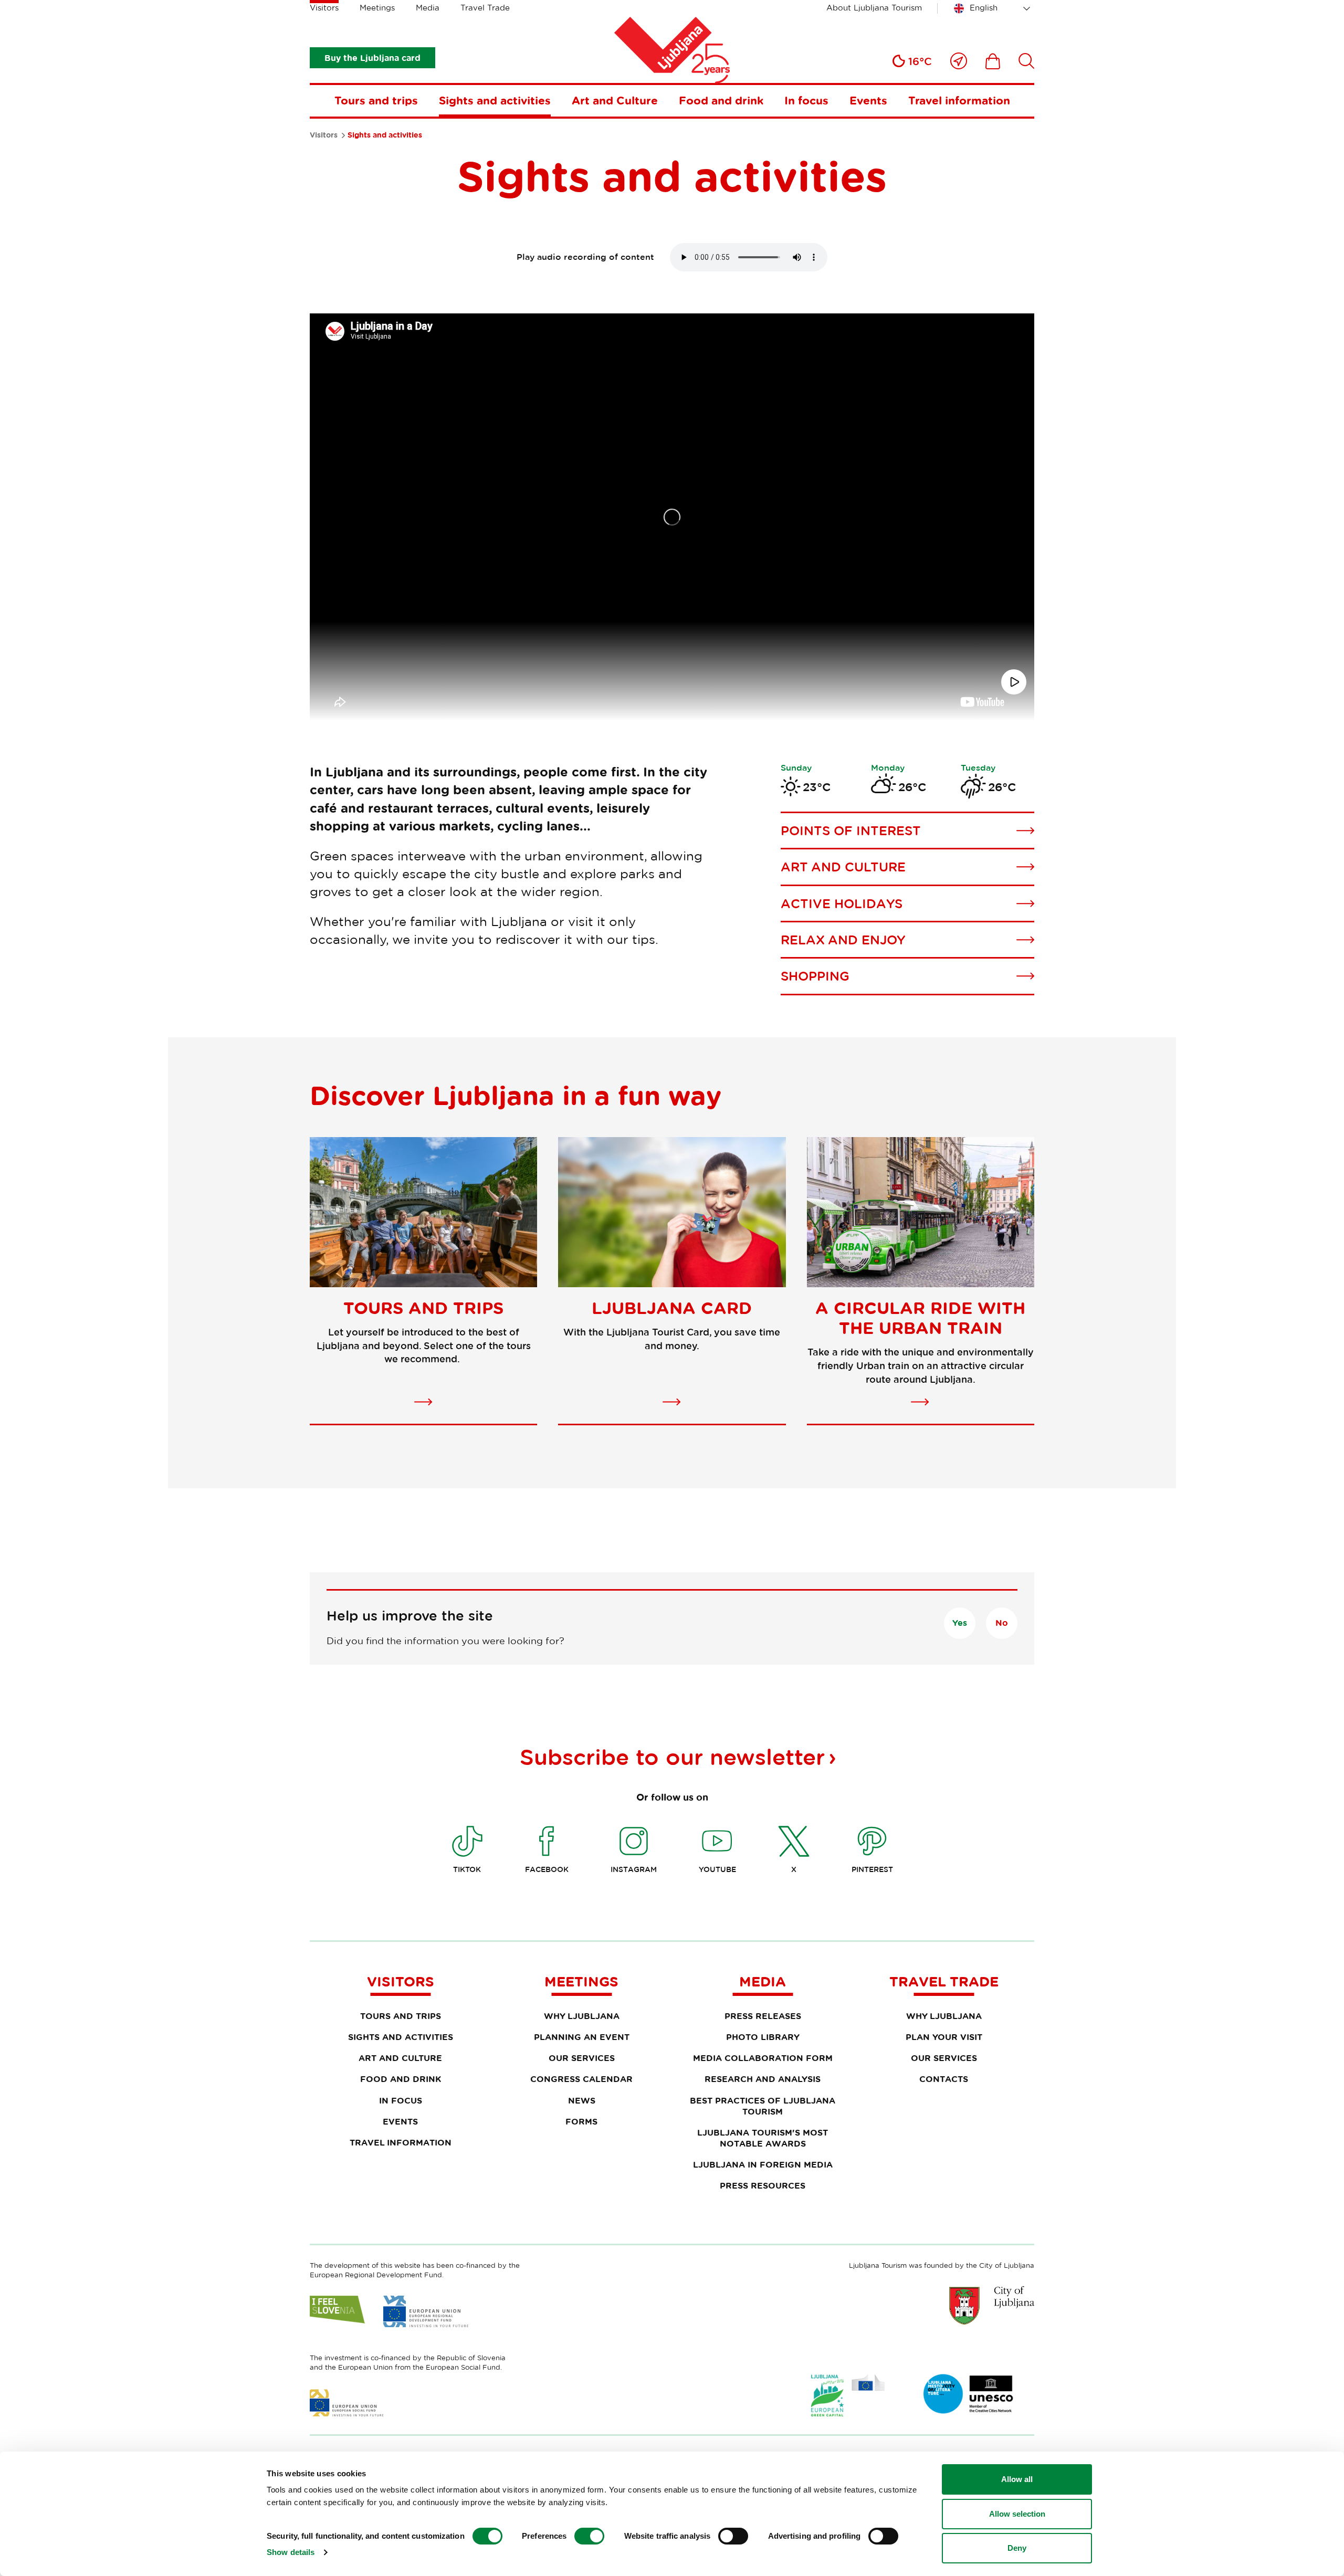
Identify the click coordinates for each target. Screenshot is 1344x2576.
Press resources (763, 2185)
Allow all (1017, 2479)
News (582, 2100)
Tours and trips (376, 100)
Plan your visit (944, 2037)
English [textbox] (984, 8)
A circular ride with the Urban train (920, 1318)
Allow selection (1017, 2514)
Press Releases (763, 2016)
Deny (1017, 2548)
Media (428, 8)
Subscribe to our (672, 1757)
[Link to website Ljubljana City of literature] (969, 2394)
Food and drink (721, 100)
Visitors (324, 8)
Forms (581, 2121)
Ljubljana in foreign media (763, 2164)
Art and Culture (615, 100)
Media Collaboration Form (763, 2058)
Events (868, 100)
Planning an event (582, 2037)
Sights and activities (495, 100)
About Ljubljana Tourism (874, 8)
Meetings (377, 8)
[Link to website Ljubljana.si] (992, 2305)
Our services (582, 2058)
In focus (806, 100)
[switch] (589, 2536)
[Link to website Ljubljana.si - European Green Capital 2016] (848, 2396)
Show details (291, 2552)
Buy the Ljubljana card (372, 58)
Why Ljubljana (582, 2016)
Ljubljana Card (672, 1308)
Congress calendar (581, 2079)
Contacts (944, 2079)
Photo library (763, 2037)
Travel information (959, 100)
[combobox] (994, 8)
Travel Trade (485, 8)
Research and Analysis (763, 2079)
